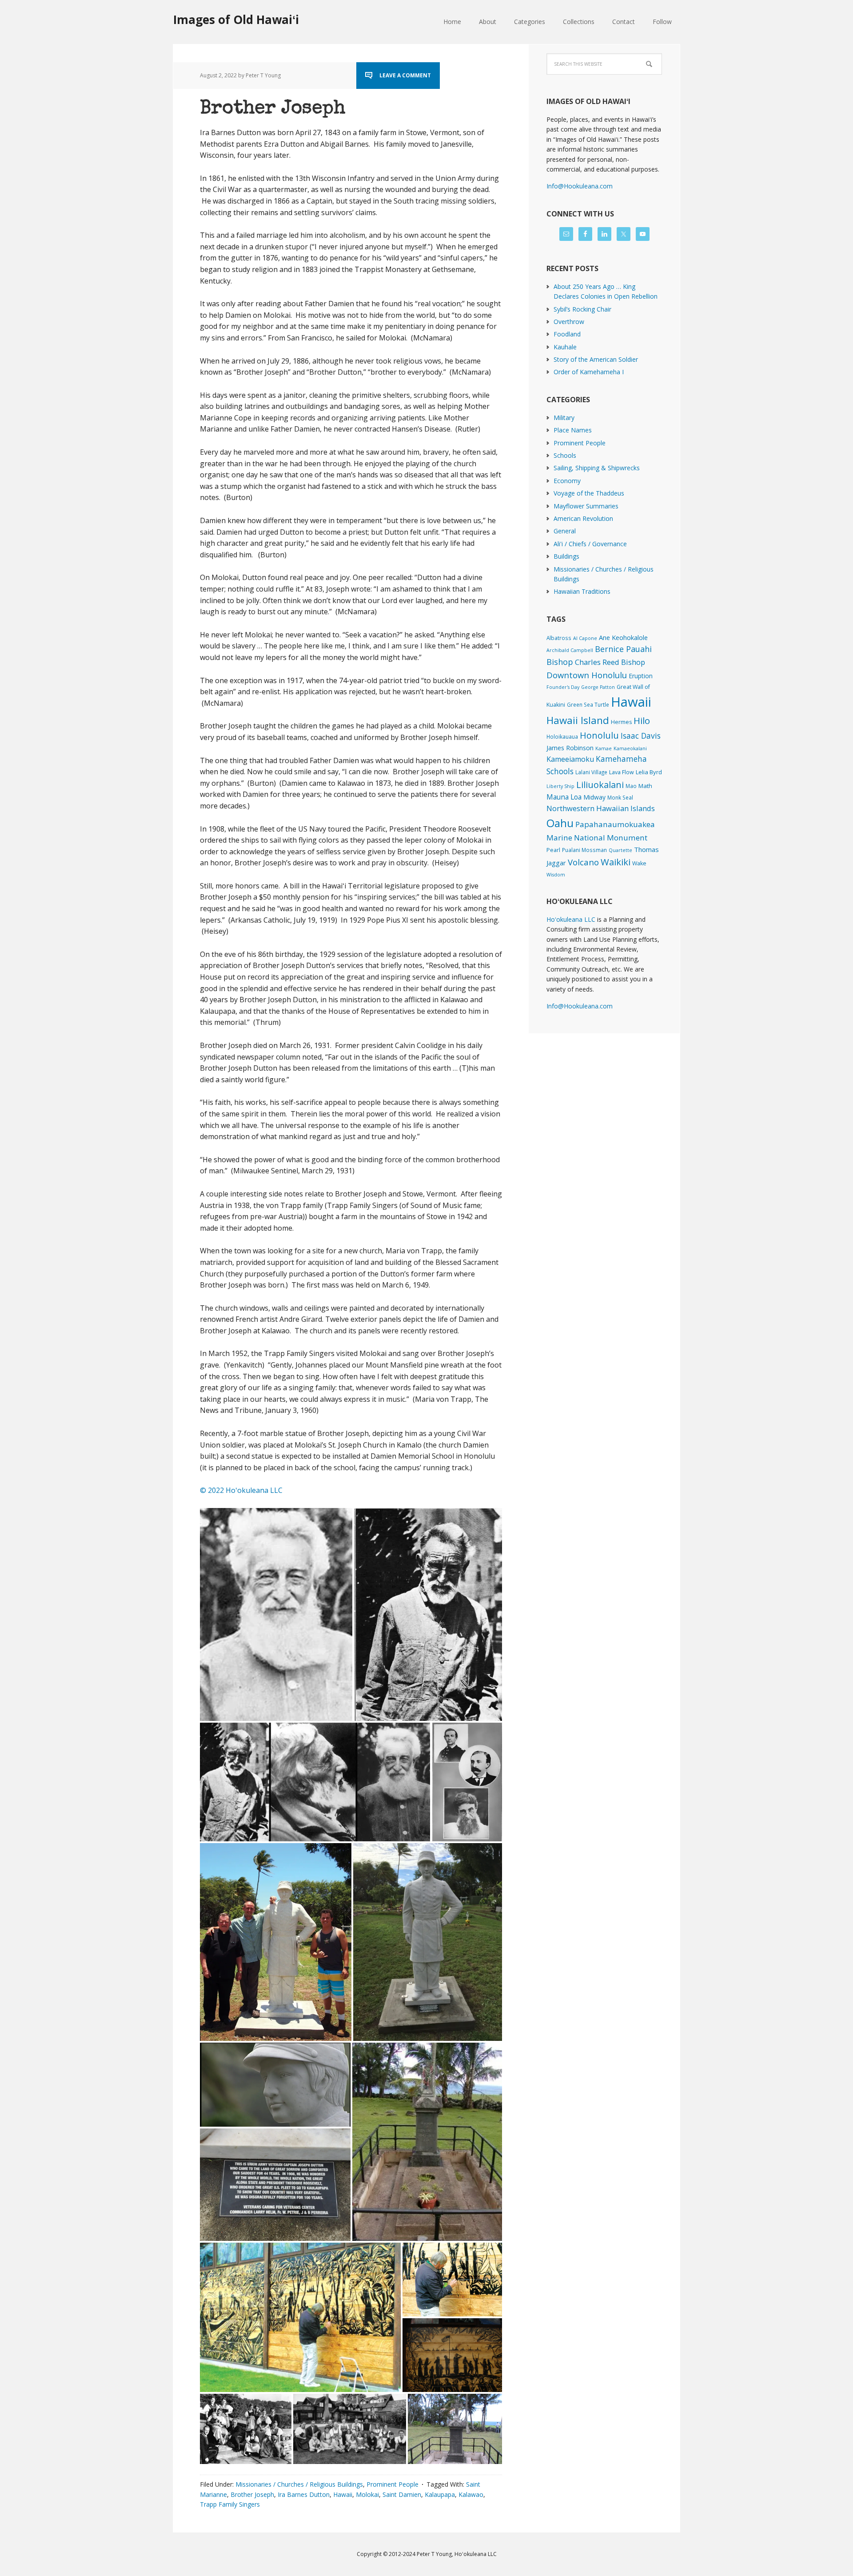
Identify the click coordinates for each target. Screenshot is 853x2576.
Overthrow (569, 322)
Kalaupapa (440, 2494)
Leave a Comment (405, 75)
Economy (567, 481)
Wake (639, 863)
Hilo (642, 720)
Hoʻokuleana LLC (571, 919)
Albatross (559, 638)
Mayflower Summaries (586, 506)
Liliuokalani (600, 785)
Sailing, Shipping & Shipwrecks (597, 468)
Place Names (573, 430)
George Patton (598, 687)
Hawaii (343, 2494)
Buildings (566, 556)
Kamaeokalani (630, 748)
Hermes (621, 722)
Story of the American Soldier (596, 359)
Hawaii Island (578, 720)
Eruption (641, 676)
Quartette (620, 850)
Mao (631, 786)
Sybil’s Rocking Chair (582, 309)
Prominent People (393, 2484)
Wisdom (556, 875)
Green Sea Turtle (588, 704)
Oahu (560, 823)
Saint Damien (402, 2494)
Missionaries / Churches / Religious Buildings (299, 2484)
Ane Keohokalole (623, 637)
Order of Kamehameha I (589, 372)
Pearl (553, 850)
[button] (276, 1614)
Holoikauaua (562, 736)
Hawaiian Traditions (582, 591)
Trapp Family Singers (230, 2504)
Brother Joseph (273, 109)
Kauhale (565, 347)
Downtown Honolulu (587, 675)
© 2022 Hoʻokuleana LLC (241, 1490)
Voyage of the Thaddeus (589, 493)
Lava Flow (622, 772)
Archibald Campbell (570, 650)
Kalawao (471, 2494)
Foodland (567, 334)
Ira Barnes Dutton (304, 2494)
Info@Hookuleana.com (580, 186)
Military (564, 418)
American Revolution (583, 518)
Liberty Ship (560, 786)
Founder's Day (563, 687)
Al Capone (585, 638)
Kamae (604, 748)
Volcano (583, 862)
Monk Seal (620, 797)
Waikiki (616, 862)
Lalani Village (591, 772)
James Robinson (570, 748)
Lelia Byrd (649, 772)
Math (645, 786)
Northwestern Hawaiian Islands (601, 808)
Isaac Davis (641, 736)
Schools (565, 455)
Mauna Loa (564, 797)
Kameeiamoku (570, 759)
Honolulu (599, 735)
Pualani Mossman (584, 850)
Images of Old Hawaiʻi (236, 19)
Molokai (367, 2494)
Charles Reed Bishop (610, 662)
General (565, 531)
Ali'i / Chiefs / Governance (590, 544)
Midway (594, 797)
